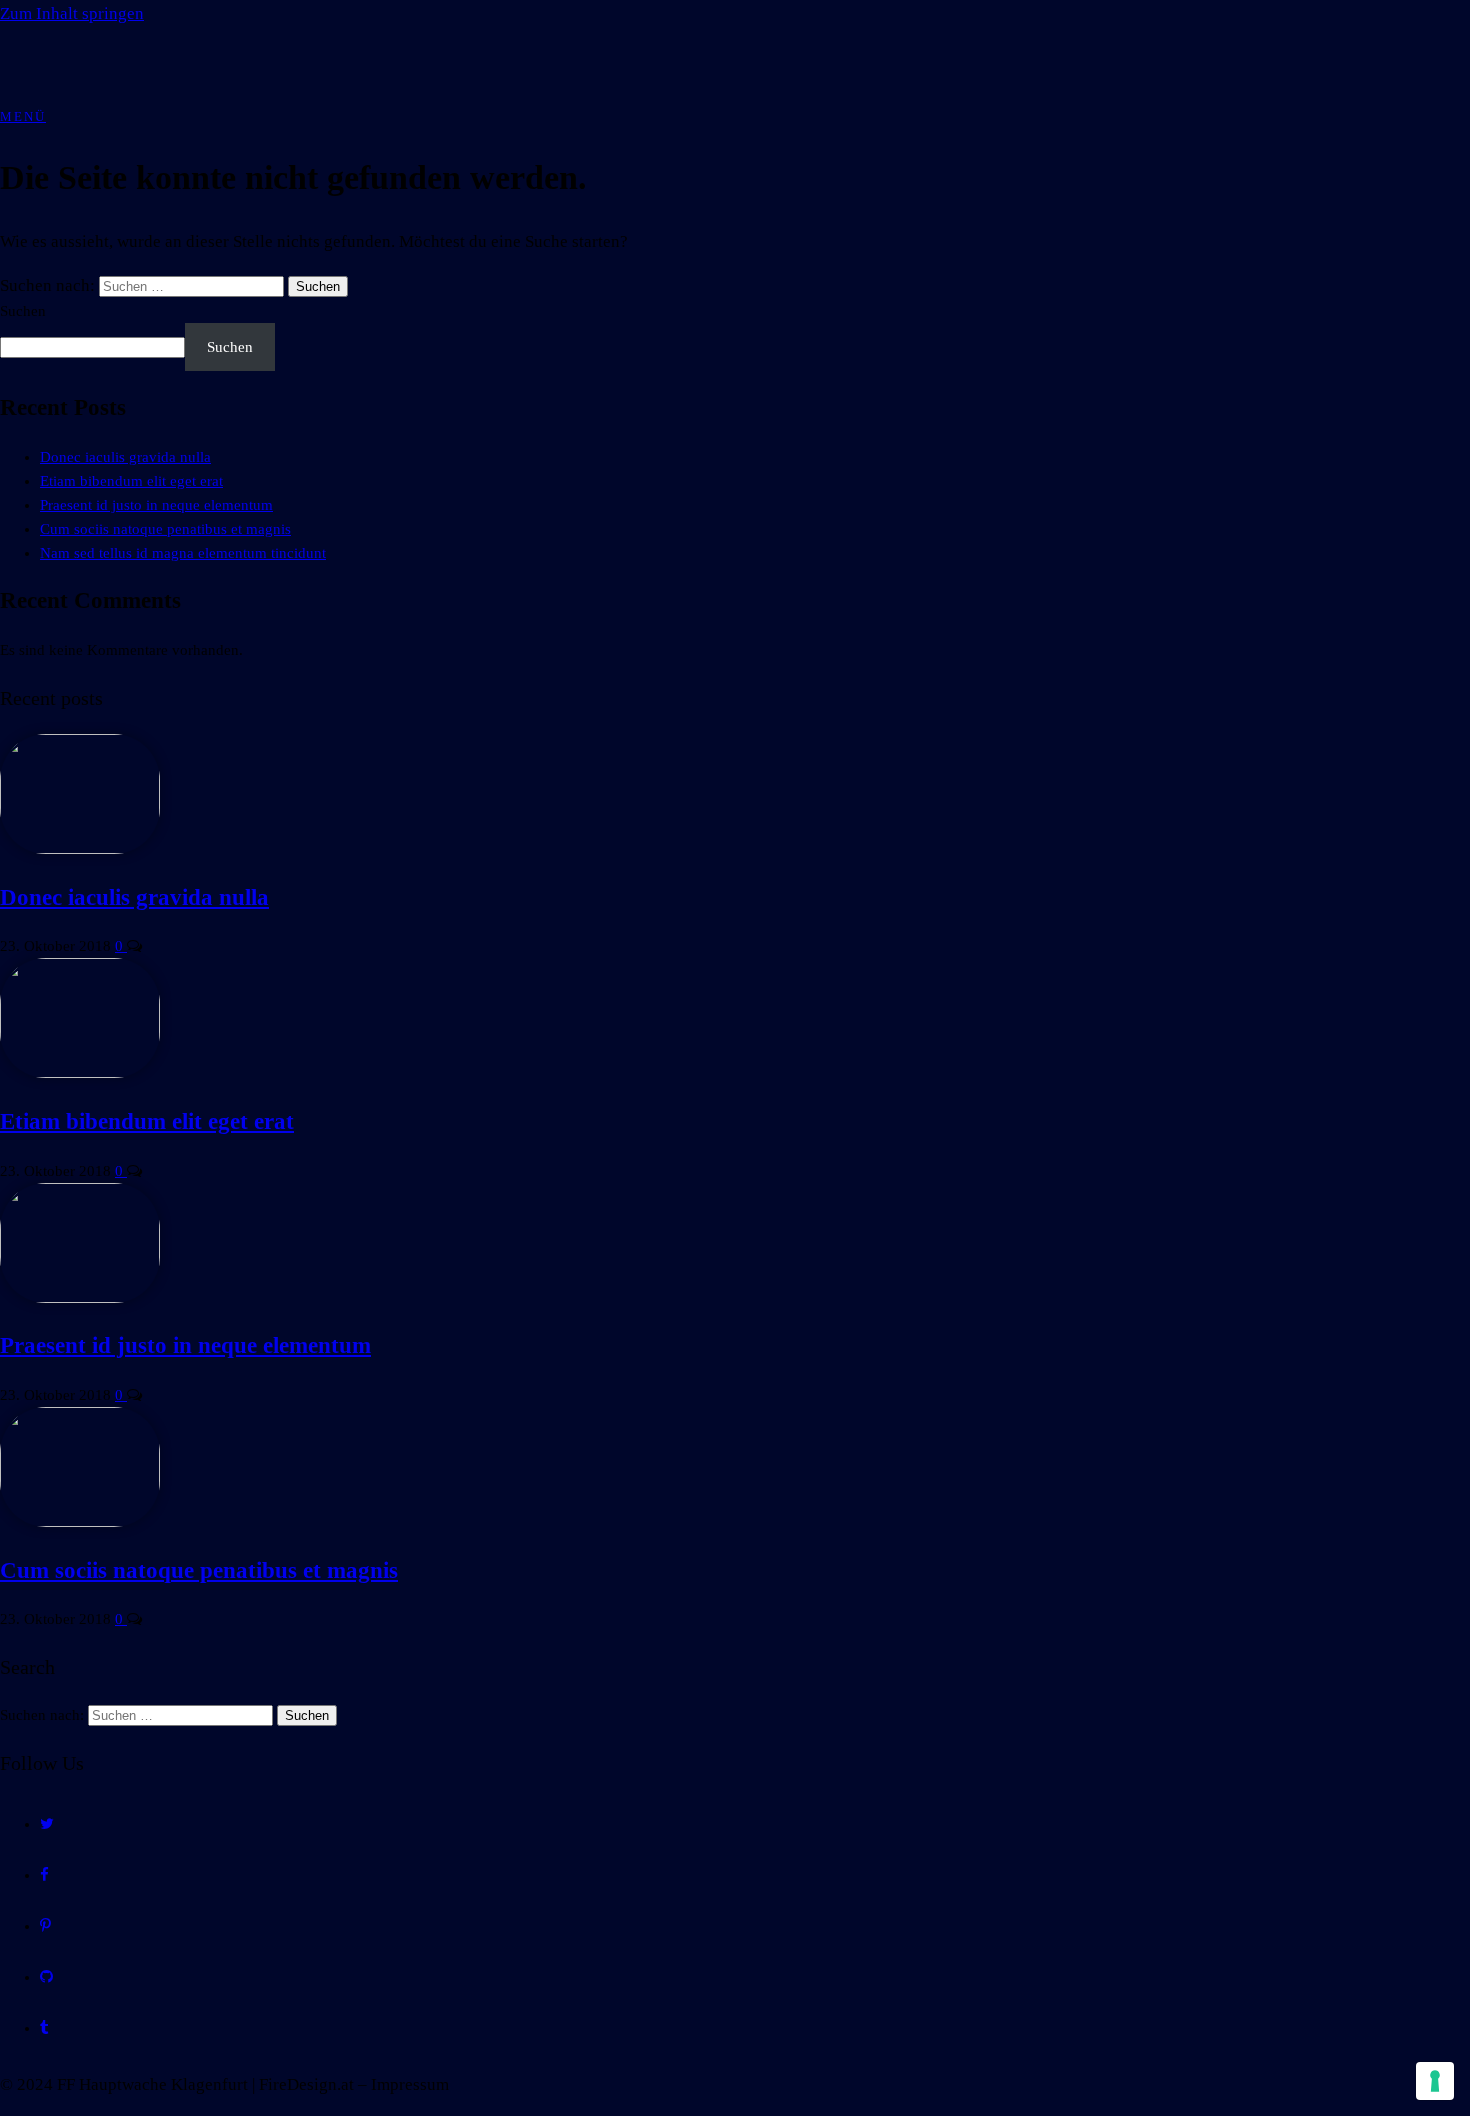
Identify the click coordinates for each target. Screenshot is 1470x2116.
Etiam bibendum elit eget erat (131, 481)
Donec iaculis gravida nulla (125, 457)
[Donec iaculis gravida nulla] (80, 849)
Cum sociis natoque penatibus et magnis (165, 529)
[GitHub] (46, 1977)
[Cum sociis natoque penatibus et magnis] (80, 1522)
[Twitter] (47, 1824)
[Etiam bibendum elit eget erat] (80, 1073)
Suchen (23, 311)
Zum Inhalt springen (72, 13)
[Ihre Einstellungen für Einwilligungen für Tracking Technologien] (1435, 2081)
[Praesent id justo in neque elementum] (80, 1298)
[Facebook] (44, 1875)
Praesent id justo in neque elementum (156, 505)
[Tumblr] (44, 2028)
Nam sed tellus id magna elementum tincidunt (183, 553)
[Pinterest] (45, 1926)
